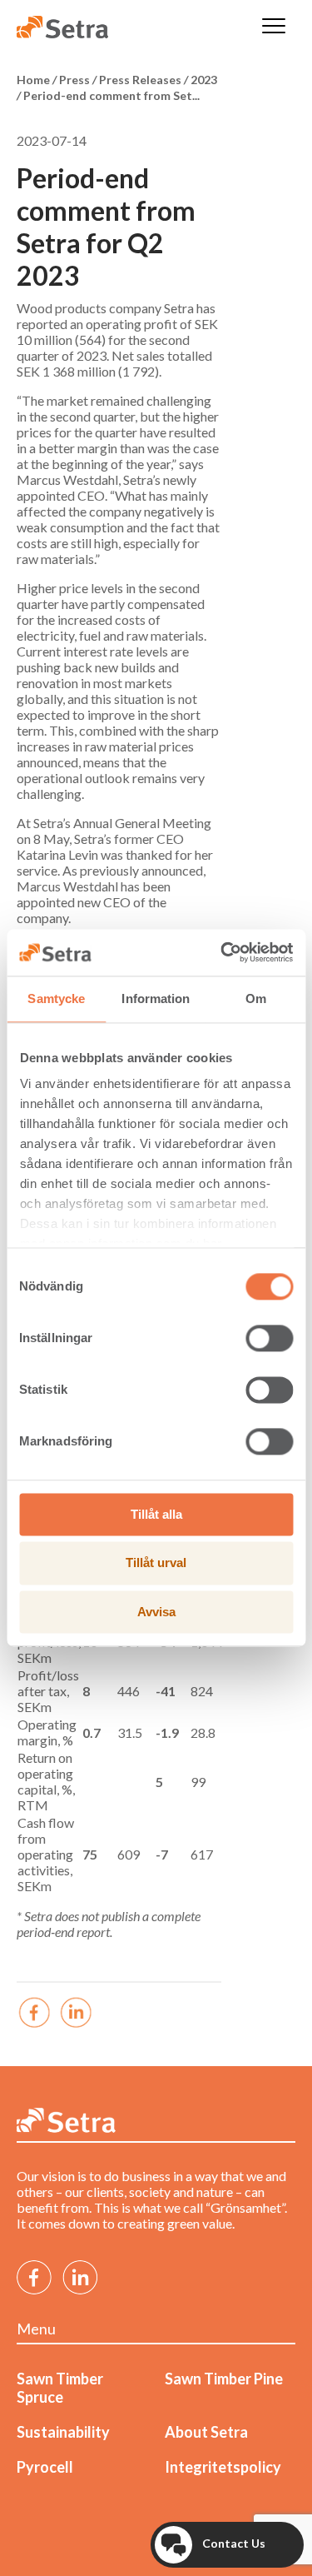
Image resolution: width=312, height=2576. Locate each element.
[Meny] (274, 27)
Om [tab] (256, 998)
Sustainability (63, 2432)
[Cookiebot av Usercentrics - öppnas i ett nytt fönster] (222, 952)
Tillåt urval (156, 1563)
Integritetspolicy (223, 2467)
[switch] (269, 1338)
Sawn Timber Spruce (60, 2388)
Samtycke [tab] (56, 998)
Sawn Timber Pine (224, 2379)
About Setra (206, 2432)
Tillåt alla (156, 1514)
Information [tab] (156, 998)
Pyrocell (45, 2467)
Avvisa (156, 1612)
